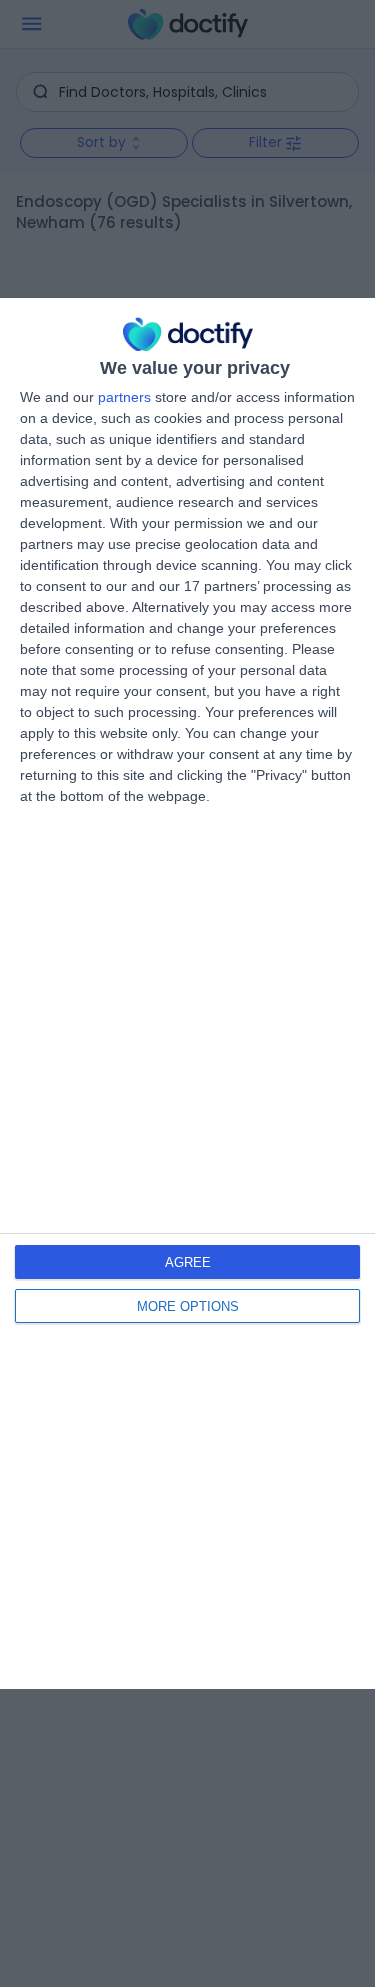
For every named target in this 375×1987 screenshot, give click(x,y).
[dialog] (187, 993)
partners (124, 397)
